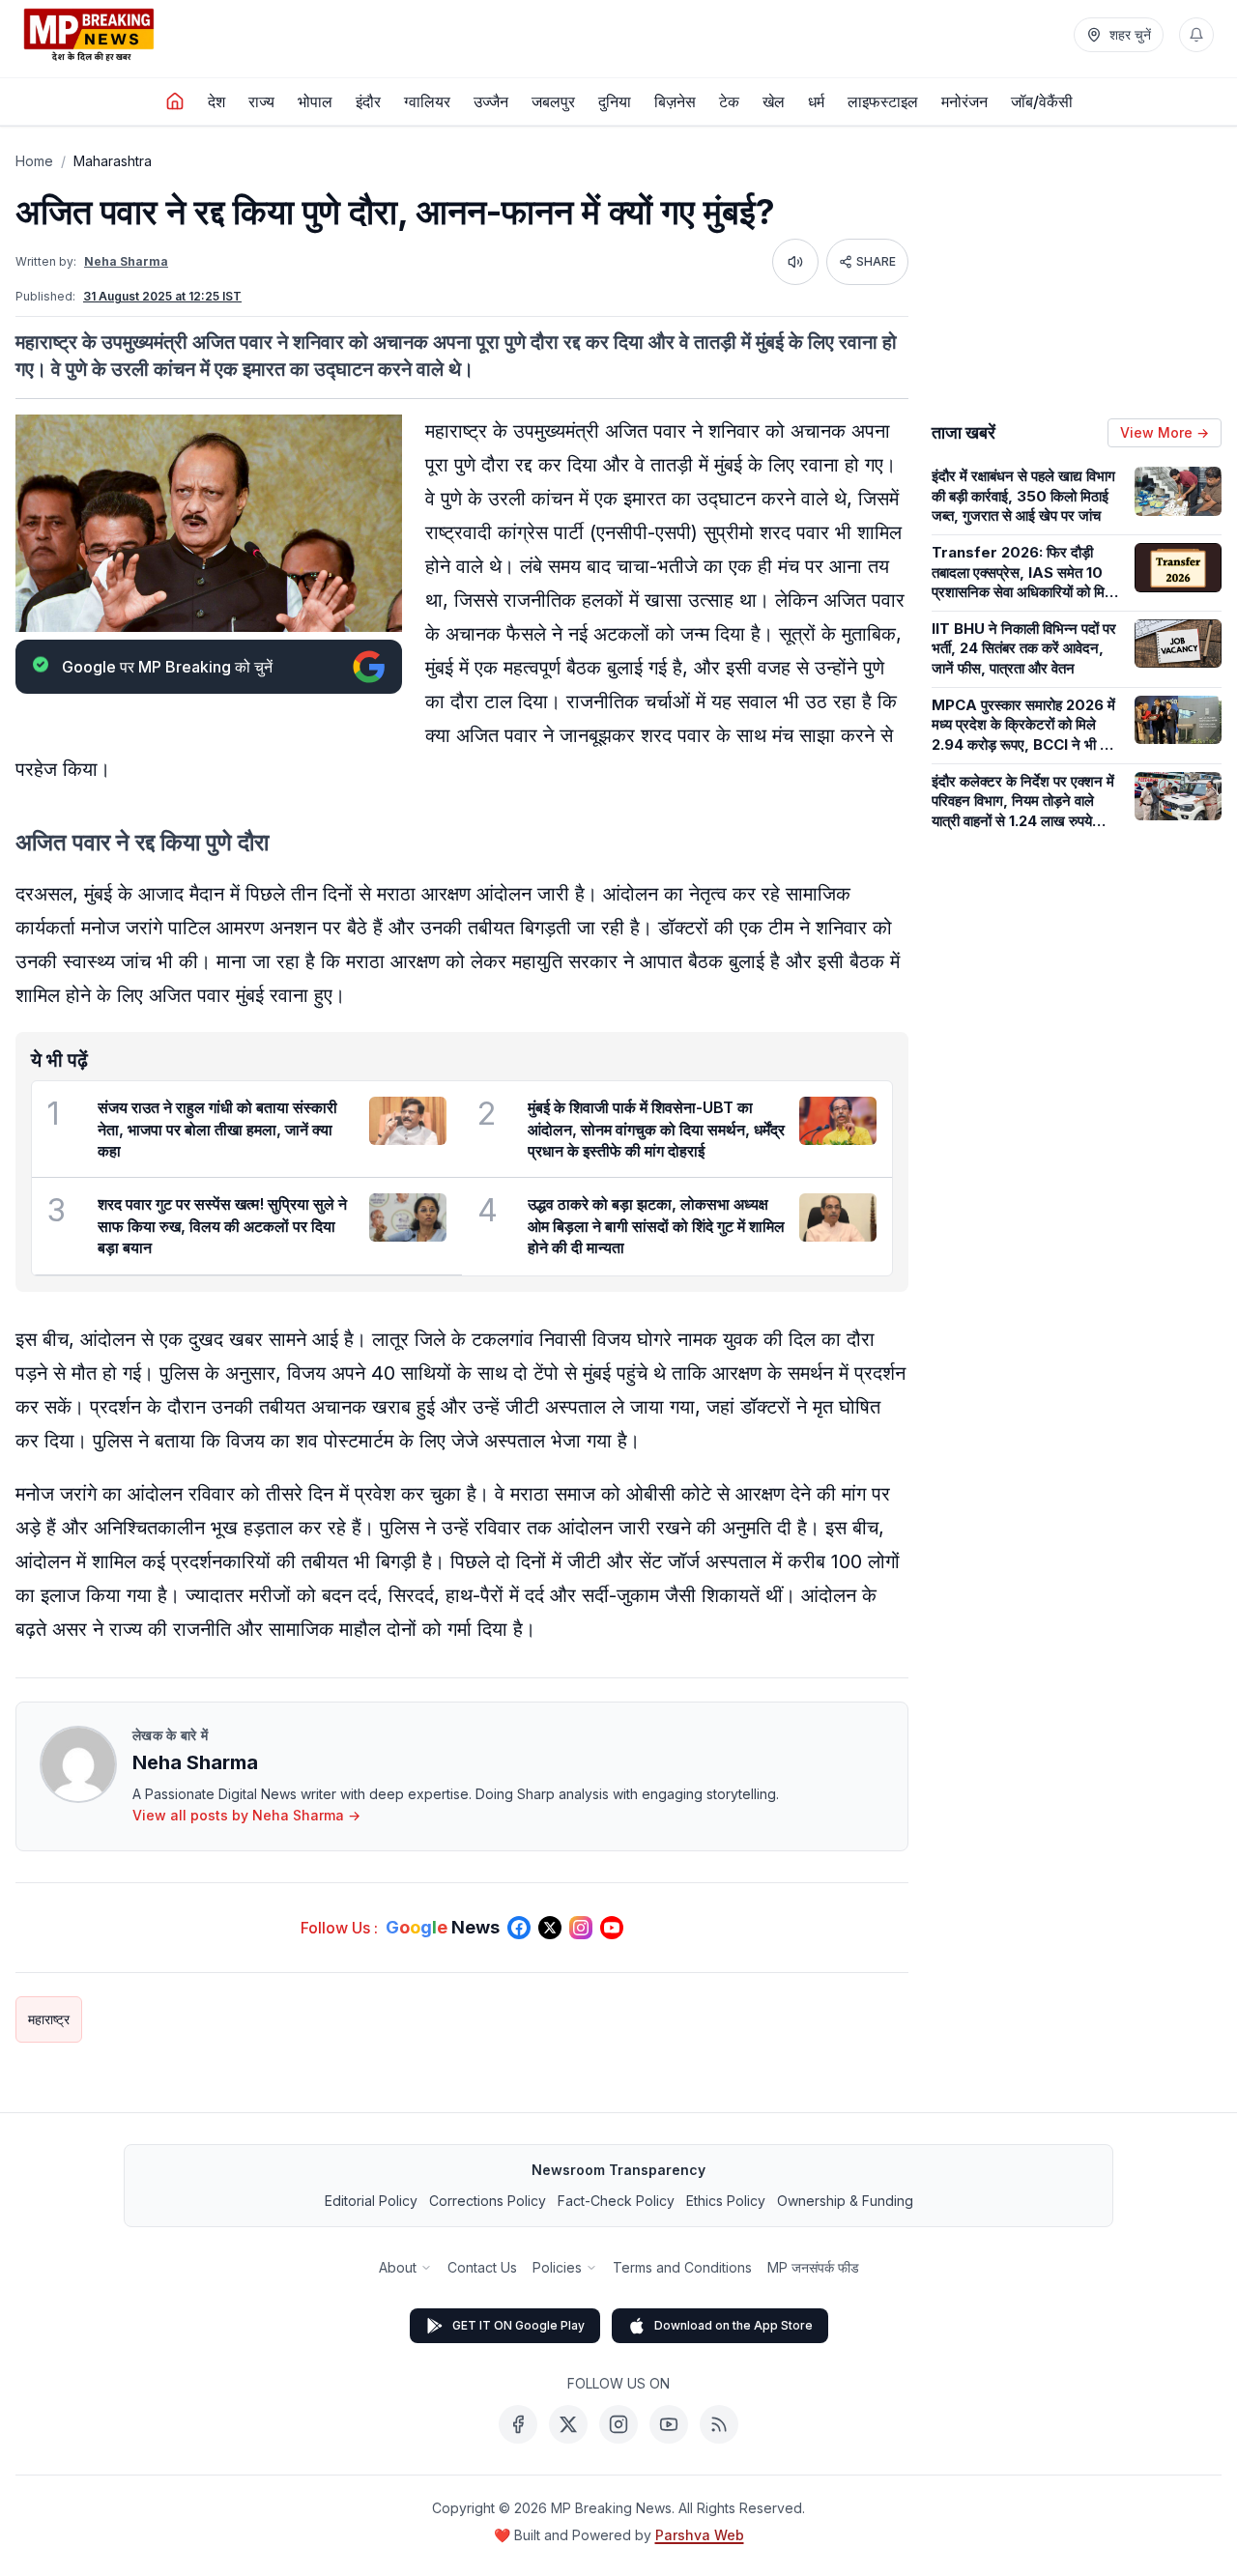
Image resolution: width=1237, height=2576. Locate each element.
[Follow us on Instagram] (581, 1928)
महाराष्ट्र (49, 2019)
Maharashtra (113, 161)
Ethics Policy (726, 2201)
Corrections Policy (488, 2201)
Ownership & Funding (845, 2201)
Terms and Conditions (682, 2267)
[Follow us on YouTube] (612, 1928)
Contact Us (482, 2267)
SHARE (876, 261)
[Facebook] (518, 2424)
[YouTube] (669, 2424)
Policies (557, 2267)
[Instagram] (618, 2424)
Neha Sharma (126, 261)
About (398, 2267)
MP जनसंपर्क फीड (813, 2267)
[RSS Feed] (719, 2424)
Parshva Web (700, 2535)
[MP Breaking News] (89, 35)
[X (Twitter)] (568, 2424)
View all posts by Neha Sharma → (246, 1815)
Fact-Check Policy (616, 2201)
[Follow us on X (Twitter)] (550, 1928)
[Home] (175, 101)
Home (34, 161)
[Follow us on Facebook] (519, 1928)
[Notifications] (1196, 35)
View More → (1165, 432)
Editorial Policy (371, 2201)
